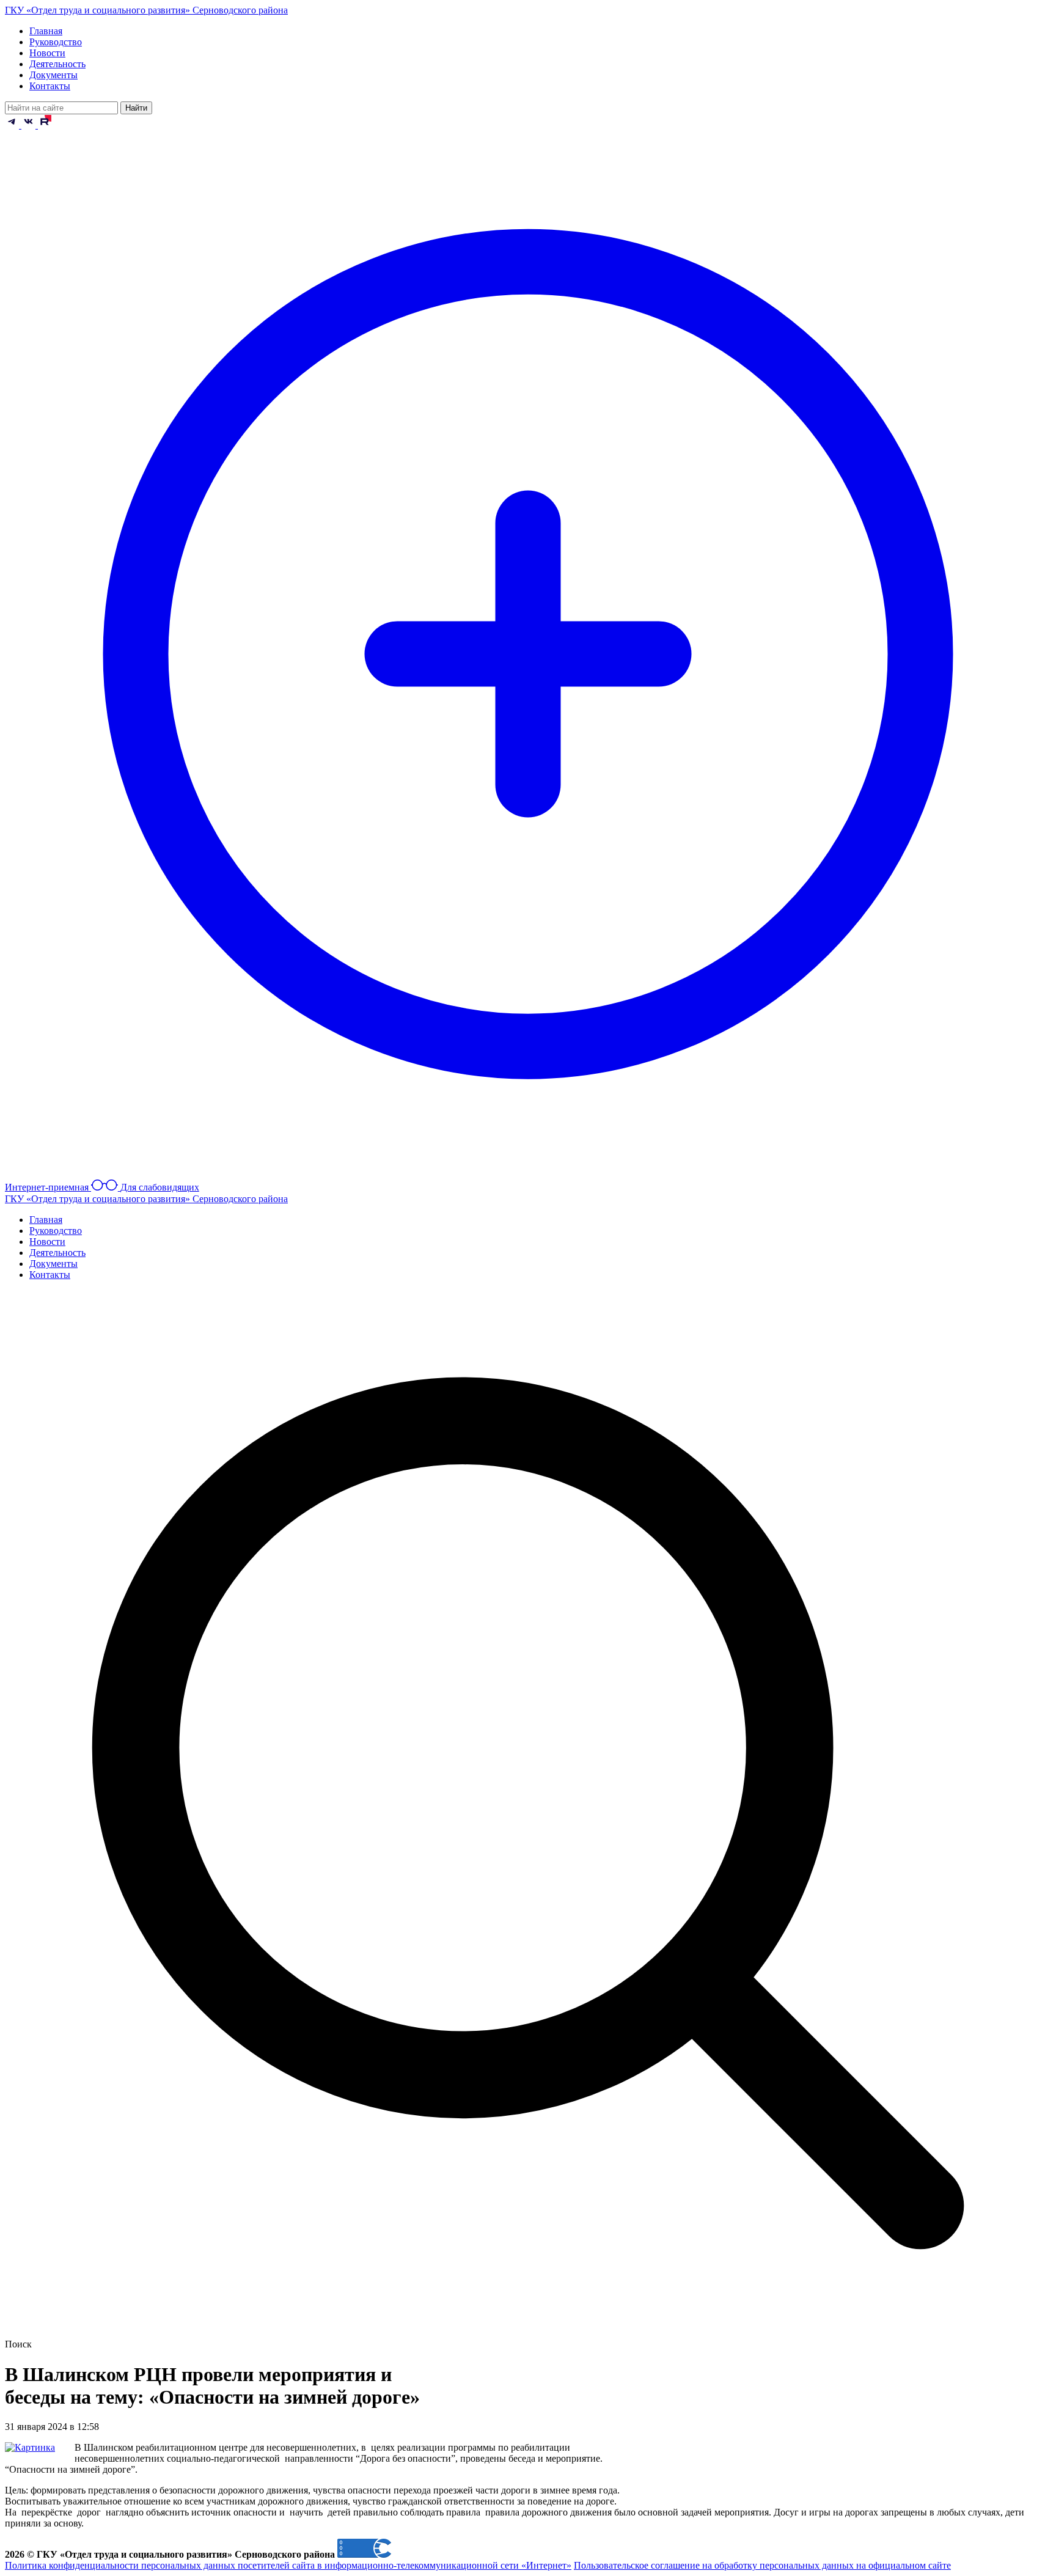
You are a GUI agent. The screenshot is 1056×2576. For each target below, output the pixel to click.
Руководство (56, 42)
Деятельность (57, 64)
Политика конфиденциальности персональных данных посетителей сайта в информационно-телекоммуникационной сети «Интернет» (288, 2565)
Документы (53, 75)
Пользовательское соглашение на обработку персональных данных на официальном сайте (762, 2565)
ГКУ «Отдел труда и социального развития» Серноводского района (146, 10)
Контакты (50, 86)
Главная (46, 31)
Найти (136, 108)
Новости (47, 53)
